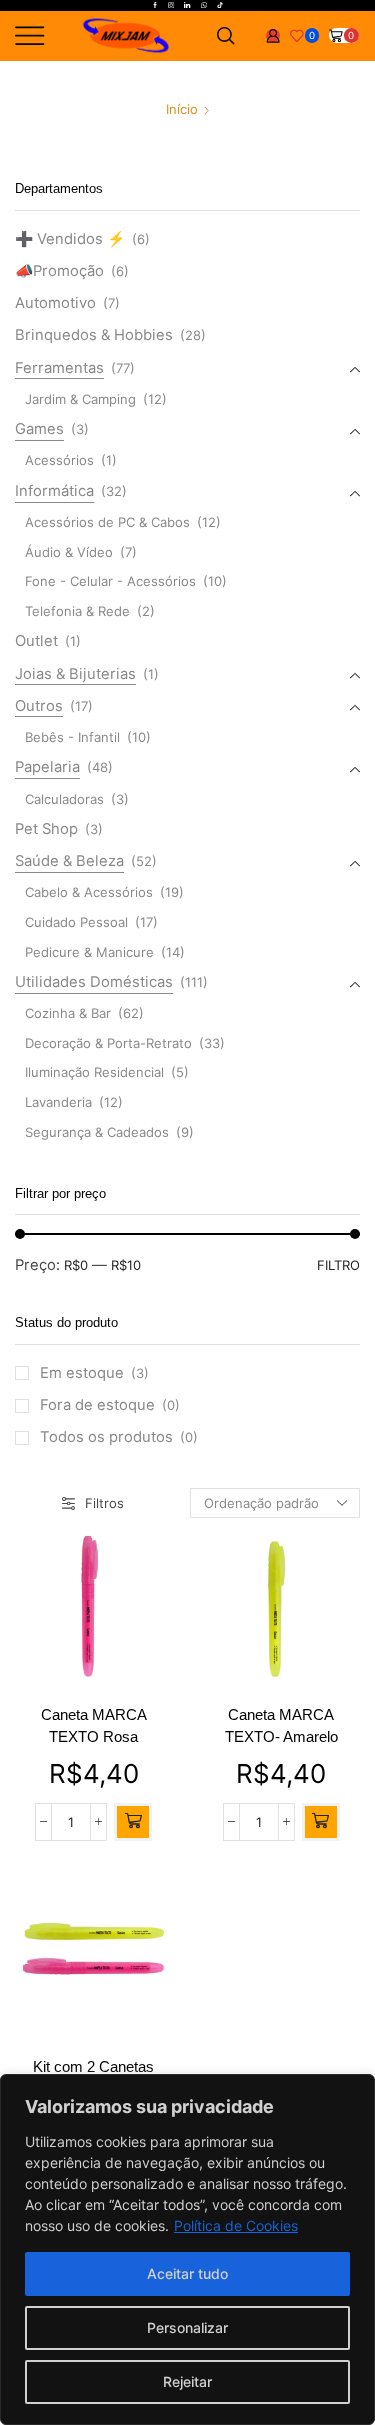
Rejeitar (187, 2381)
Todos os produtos (119, 1437)
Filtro (338, 1265)
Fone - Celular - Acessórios (110, 581)
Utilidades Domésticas (94, 982)
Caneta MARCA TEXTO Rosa (94, 1726)
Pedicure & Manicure (89, 952)
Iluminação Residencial (94, 1072)
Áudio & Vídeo (69, 552)
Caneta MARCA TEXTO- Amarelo (281, 1726)
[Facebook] (155, 6)
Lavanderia (58, 1102)
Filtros (104, 1503)
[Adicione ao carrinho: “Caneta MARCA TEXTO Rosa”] (133, 1822)
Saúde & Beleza (69, 861)
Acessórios (59, 460)
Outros (39, 706)
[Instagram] (171, 6)
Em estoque (94, 1373)
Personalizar (187, 2327)
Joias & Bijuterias (75, 674)
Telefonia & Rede (77, 611)
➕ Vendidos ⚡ (70, 239)
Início (182, 109)
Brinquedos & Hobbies (94, 335)
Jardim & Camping (80, 399)
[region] (187, 2249)
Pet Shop (46, 829)
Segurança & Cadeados (97, 1132)
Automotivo (55, 303)
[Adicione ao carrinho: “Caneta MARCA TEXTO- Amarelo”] (321, 1822)
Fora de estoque (110, 1405)
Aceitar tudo (187, 2273)
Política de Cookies (236, 2225)
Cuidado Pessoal (76, 922)
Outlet (36, 641)
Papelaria (47, 767)
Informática (54, 491)
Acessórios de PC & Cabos (107, 522)
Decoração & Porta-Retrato (108, 1043)
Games (39, 429)
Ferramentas (59, 368)
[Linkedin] (187, 6)
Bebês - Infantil (72, 737)
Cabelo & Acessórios (89, 892)
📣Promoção (59, 271)
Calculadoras (64, 799)
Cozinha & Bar (68, 1013)
